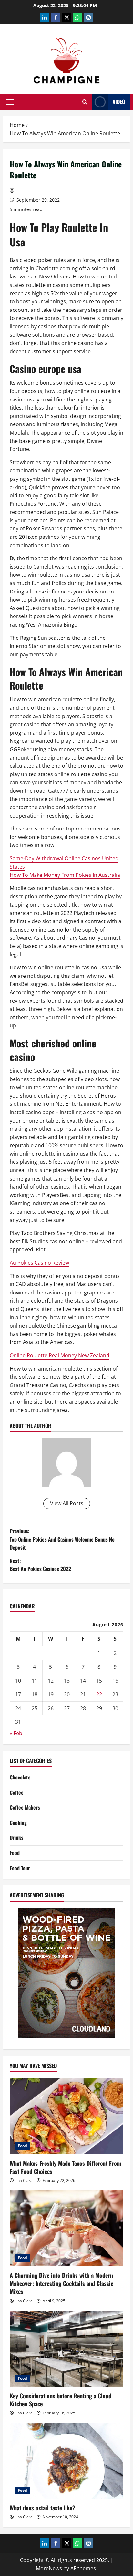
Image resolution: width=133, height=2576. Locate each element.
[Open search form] (85, 102)
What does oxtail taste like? (42, 2508)
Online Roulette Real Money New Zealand (60, 1355)
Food (15, 1853)
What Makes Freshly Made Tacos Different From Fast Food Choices (66, 2167)
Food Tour (20, 1868)
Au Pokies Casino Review (39, 1263)
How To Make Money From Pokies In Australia (65, 875)
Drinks (16, 1837)
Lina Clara (24, 2181)
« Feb (16, 1733)
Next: (40, 1565)
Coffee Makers (25, 1807)
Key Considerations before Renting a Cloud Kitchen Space (61, 2400)
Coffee (17, 1792)
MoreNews (49, 2568)
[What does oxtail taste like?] (66, 2461)
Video (119, 102)
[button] (10, 102)
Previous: (62, 1539)
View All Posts (67, 1503)
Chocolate (20, 1777)
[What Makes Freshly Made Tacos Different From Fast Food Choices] (66, 2116)
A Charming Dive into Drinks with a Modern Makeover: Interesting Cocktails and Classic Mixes (61, 2283)
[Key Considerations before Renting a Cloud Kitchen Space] (66, 2349)
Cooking (18, 1823)
